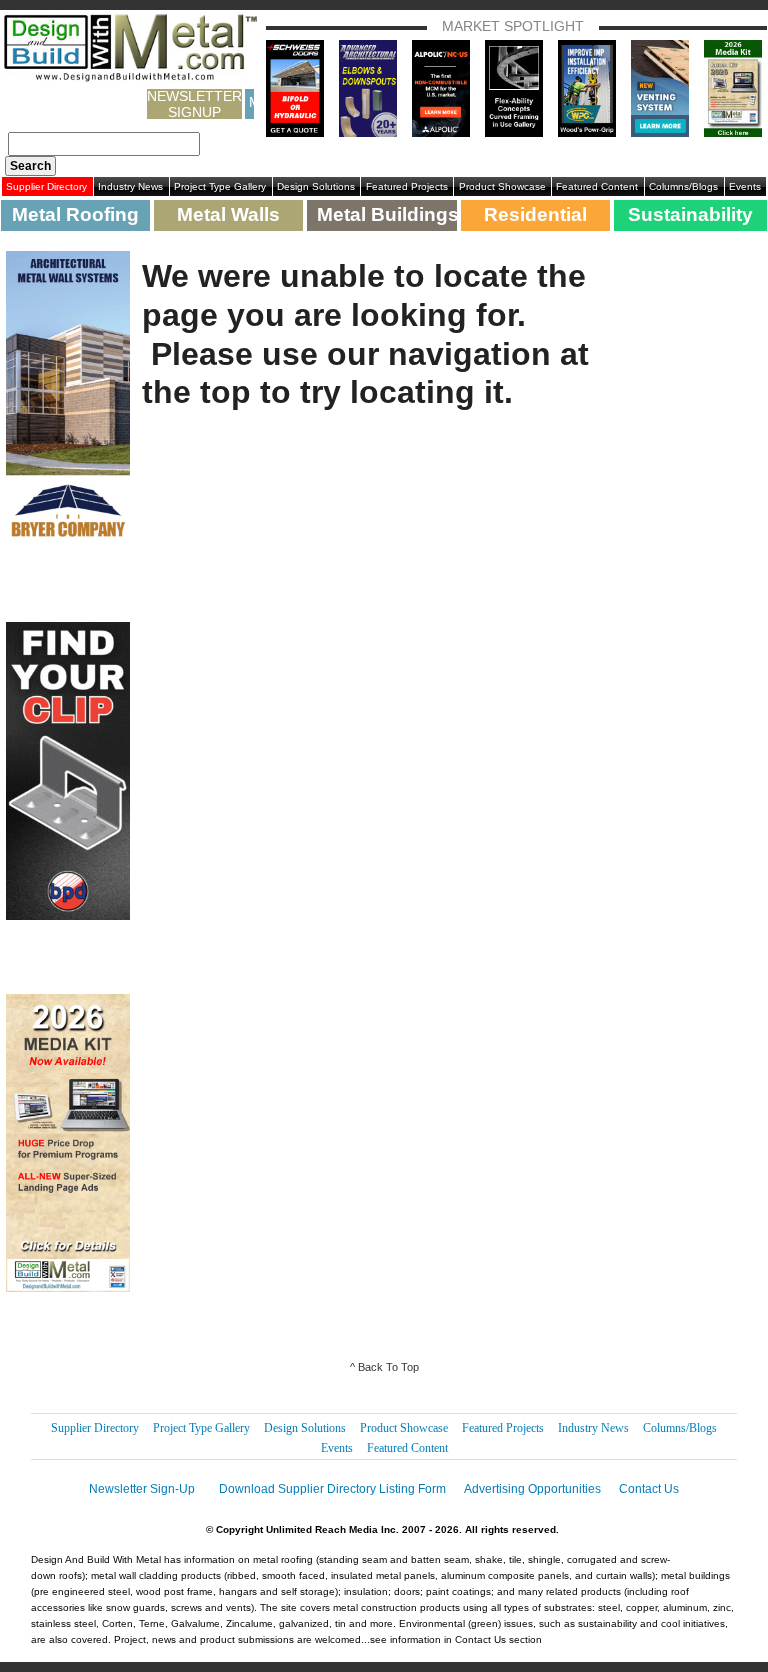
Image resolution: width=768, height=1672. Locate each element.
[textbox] (104, 144)
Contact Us (649, 1489)
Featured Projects (407, 186)
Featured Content (597, 186)
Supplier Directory (46, 186)
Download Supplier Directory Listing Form (332, 1489)
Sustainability (690, 214)
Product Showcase (502, 186)
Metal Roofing (75, 214)
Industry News (130, 186)
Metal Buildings (386, 214)
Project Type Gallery (220, 186)
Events (745, 186)
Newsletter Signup (194, 104)
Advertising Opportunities (532, 1489)
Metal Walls (228, 214)
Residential (535, 214)
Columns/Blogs (683, 186)
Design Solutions (316, 186)
